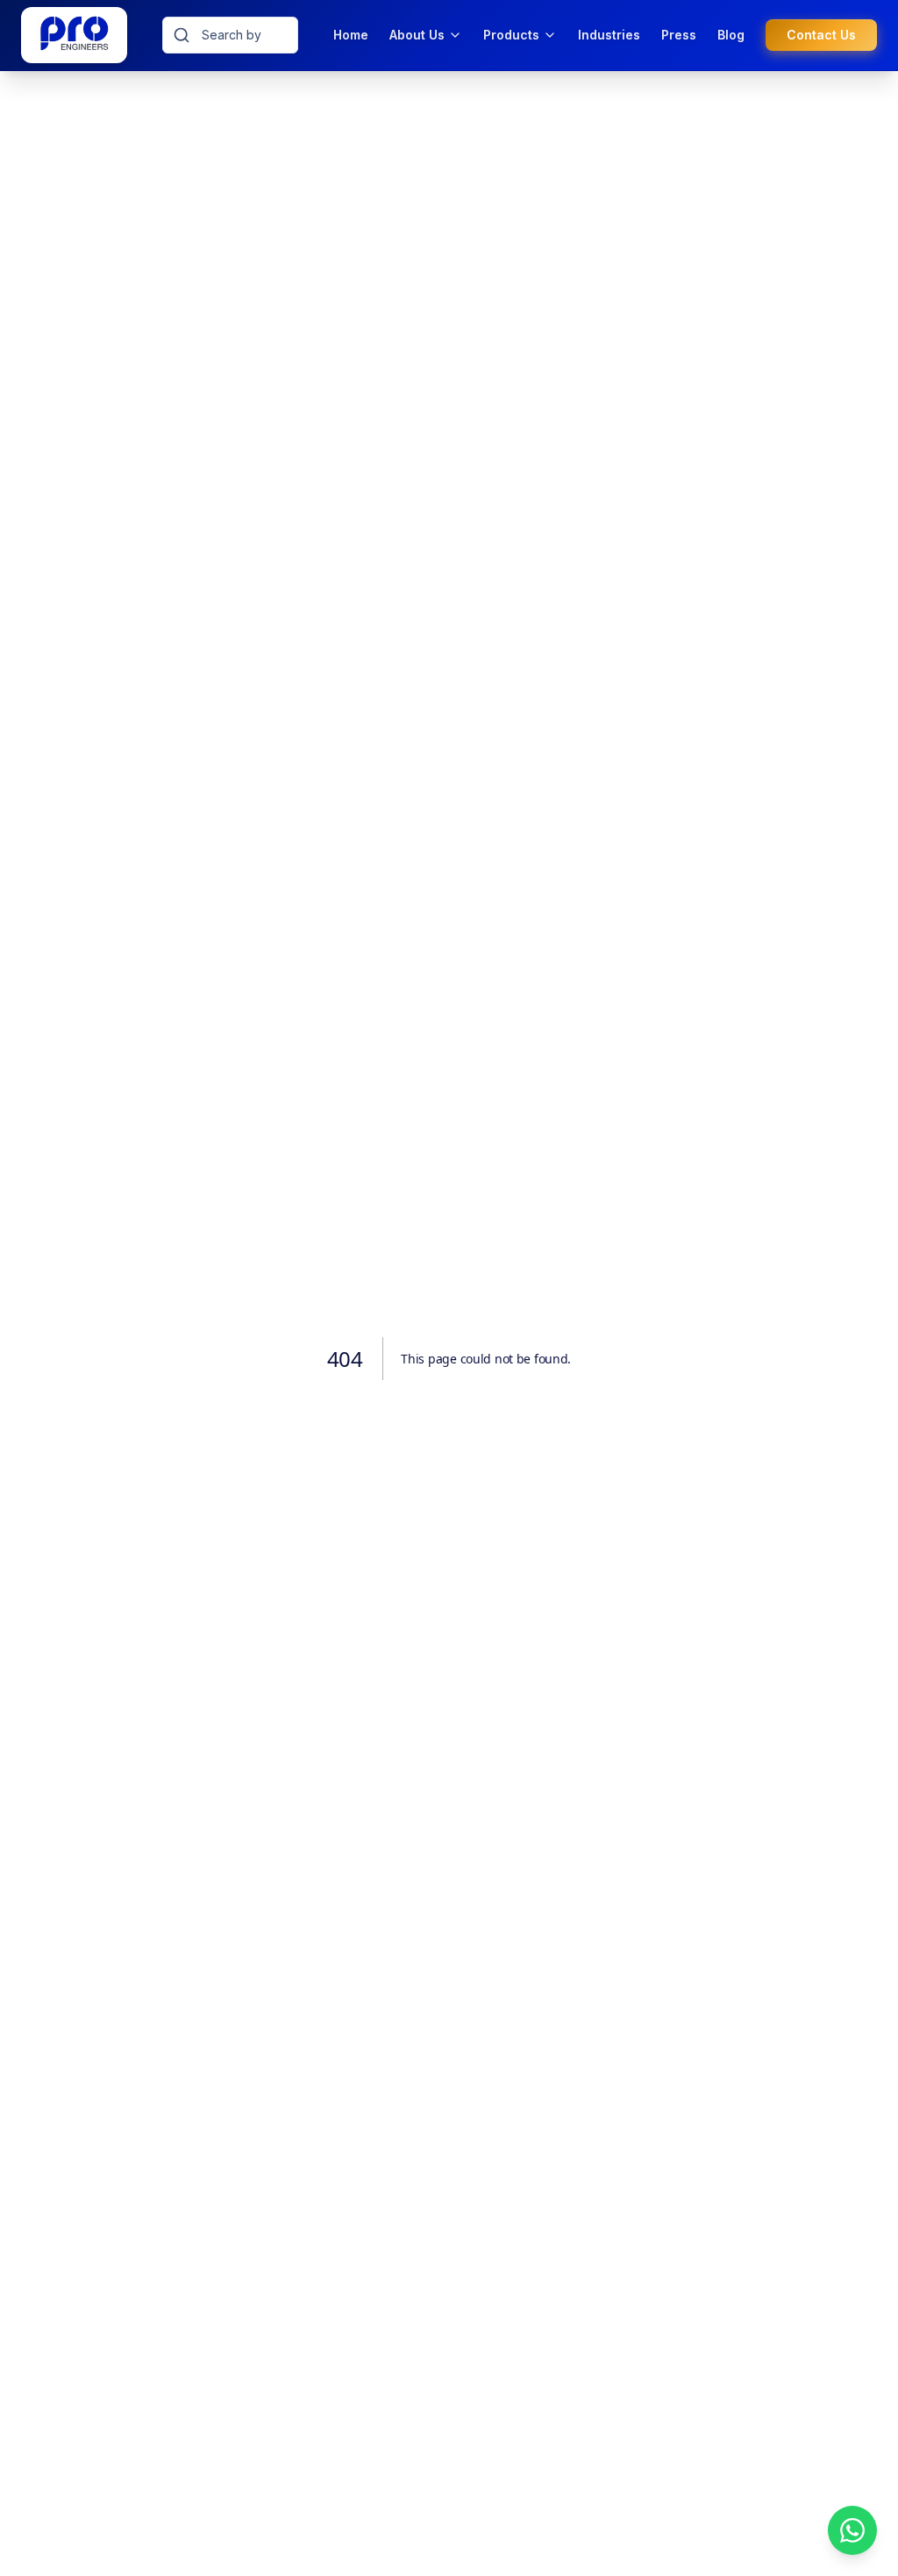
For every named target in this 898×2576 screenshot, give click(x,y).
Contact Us (821, 35)
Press (679, 35)
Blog (731, 35)
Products (511, 35)
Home (351, 35)
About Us (417, 35)
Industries (609, 35)
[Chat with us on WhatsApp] (852, 2530)
